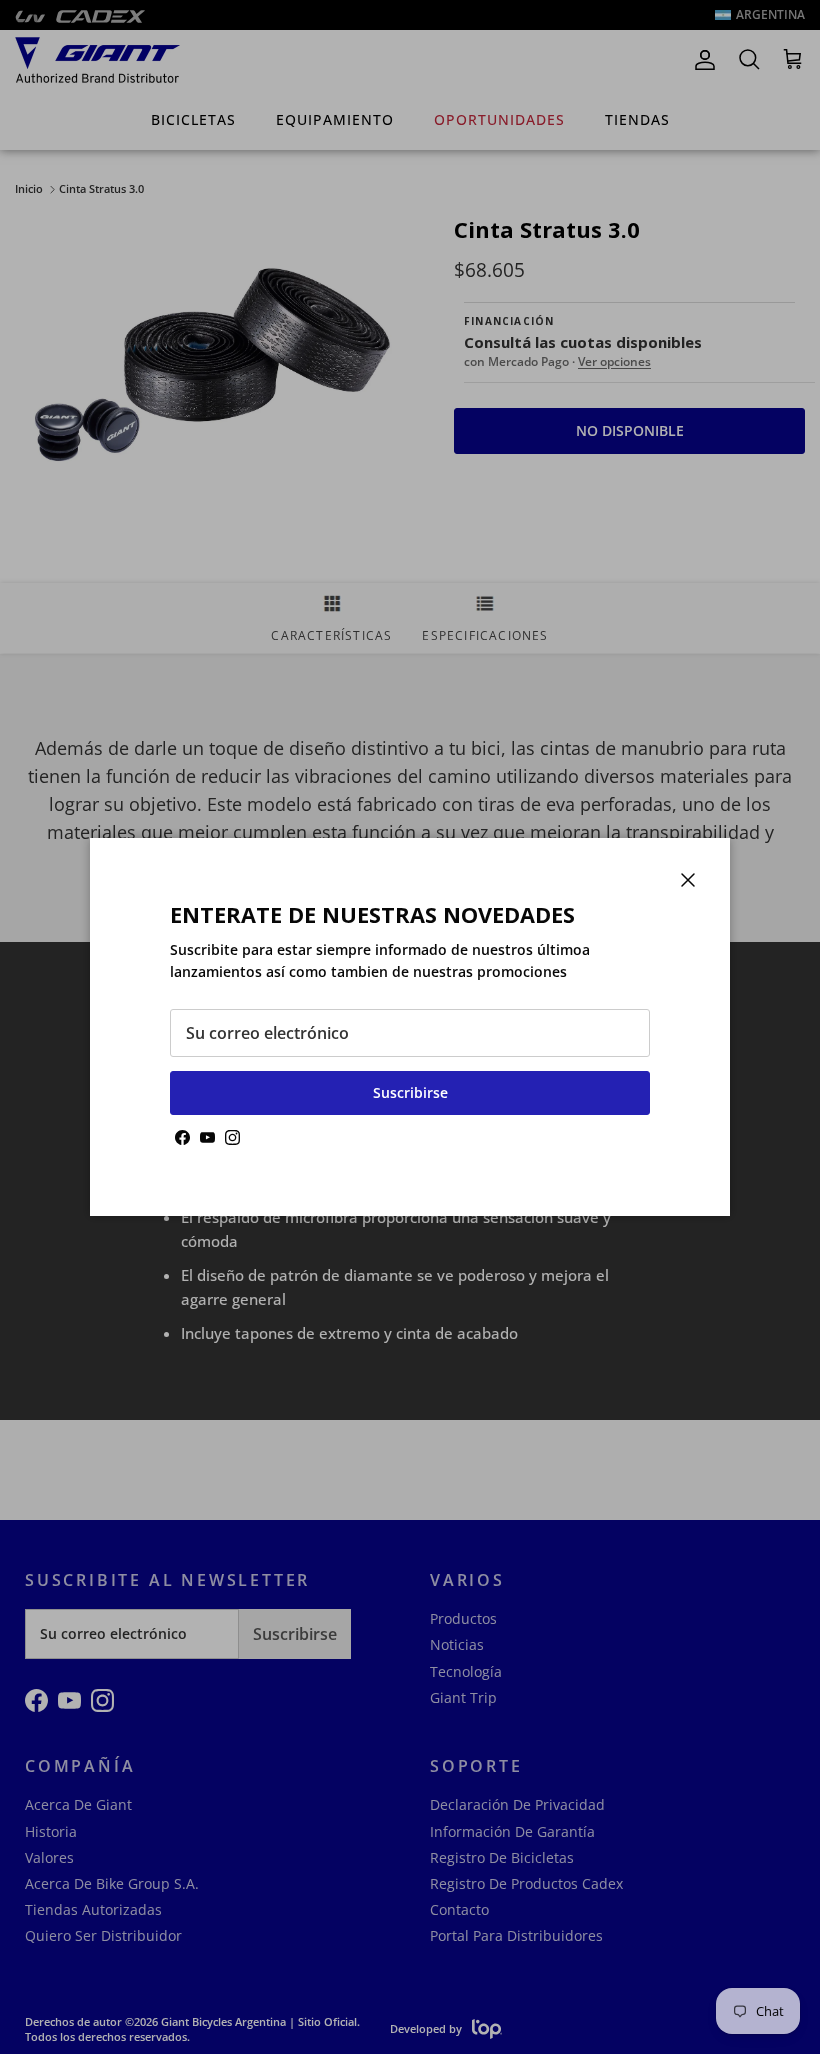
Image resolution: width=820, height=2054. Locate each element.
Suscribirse (410, 1092)
